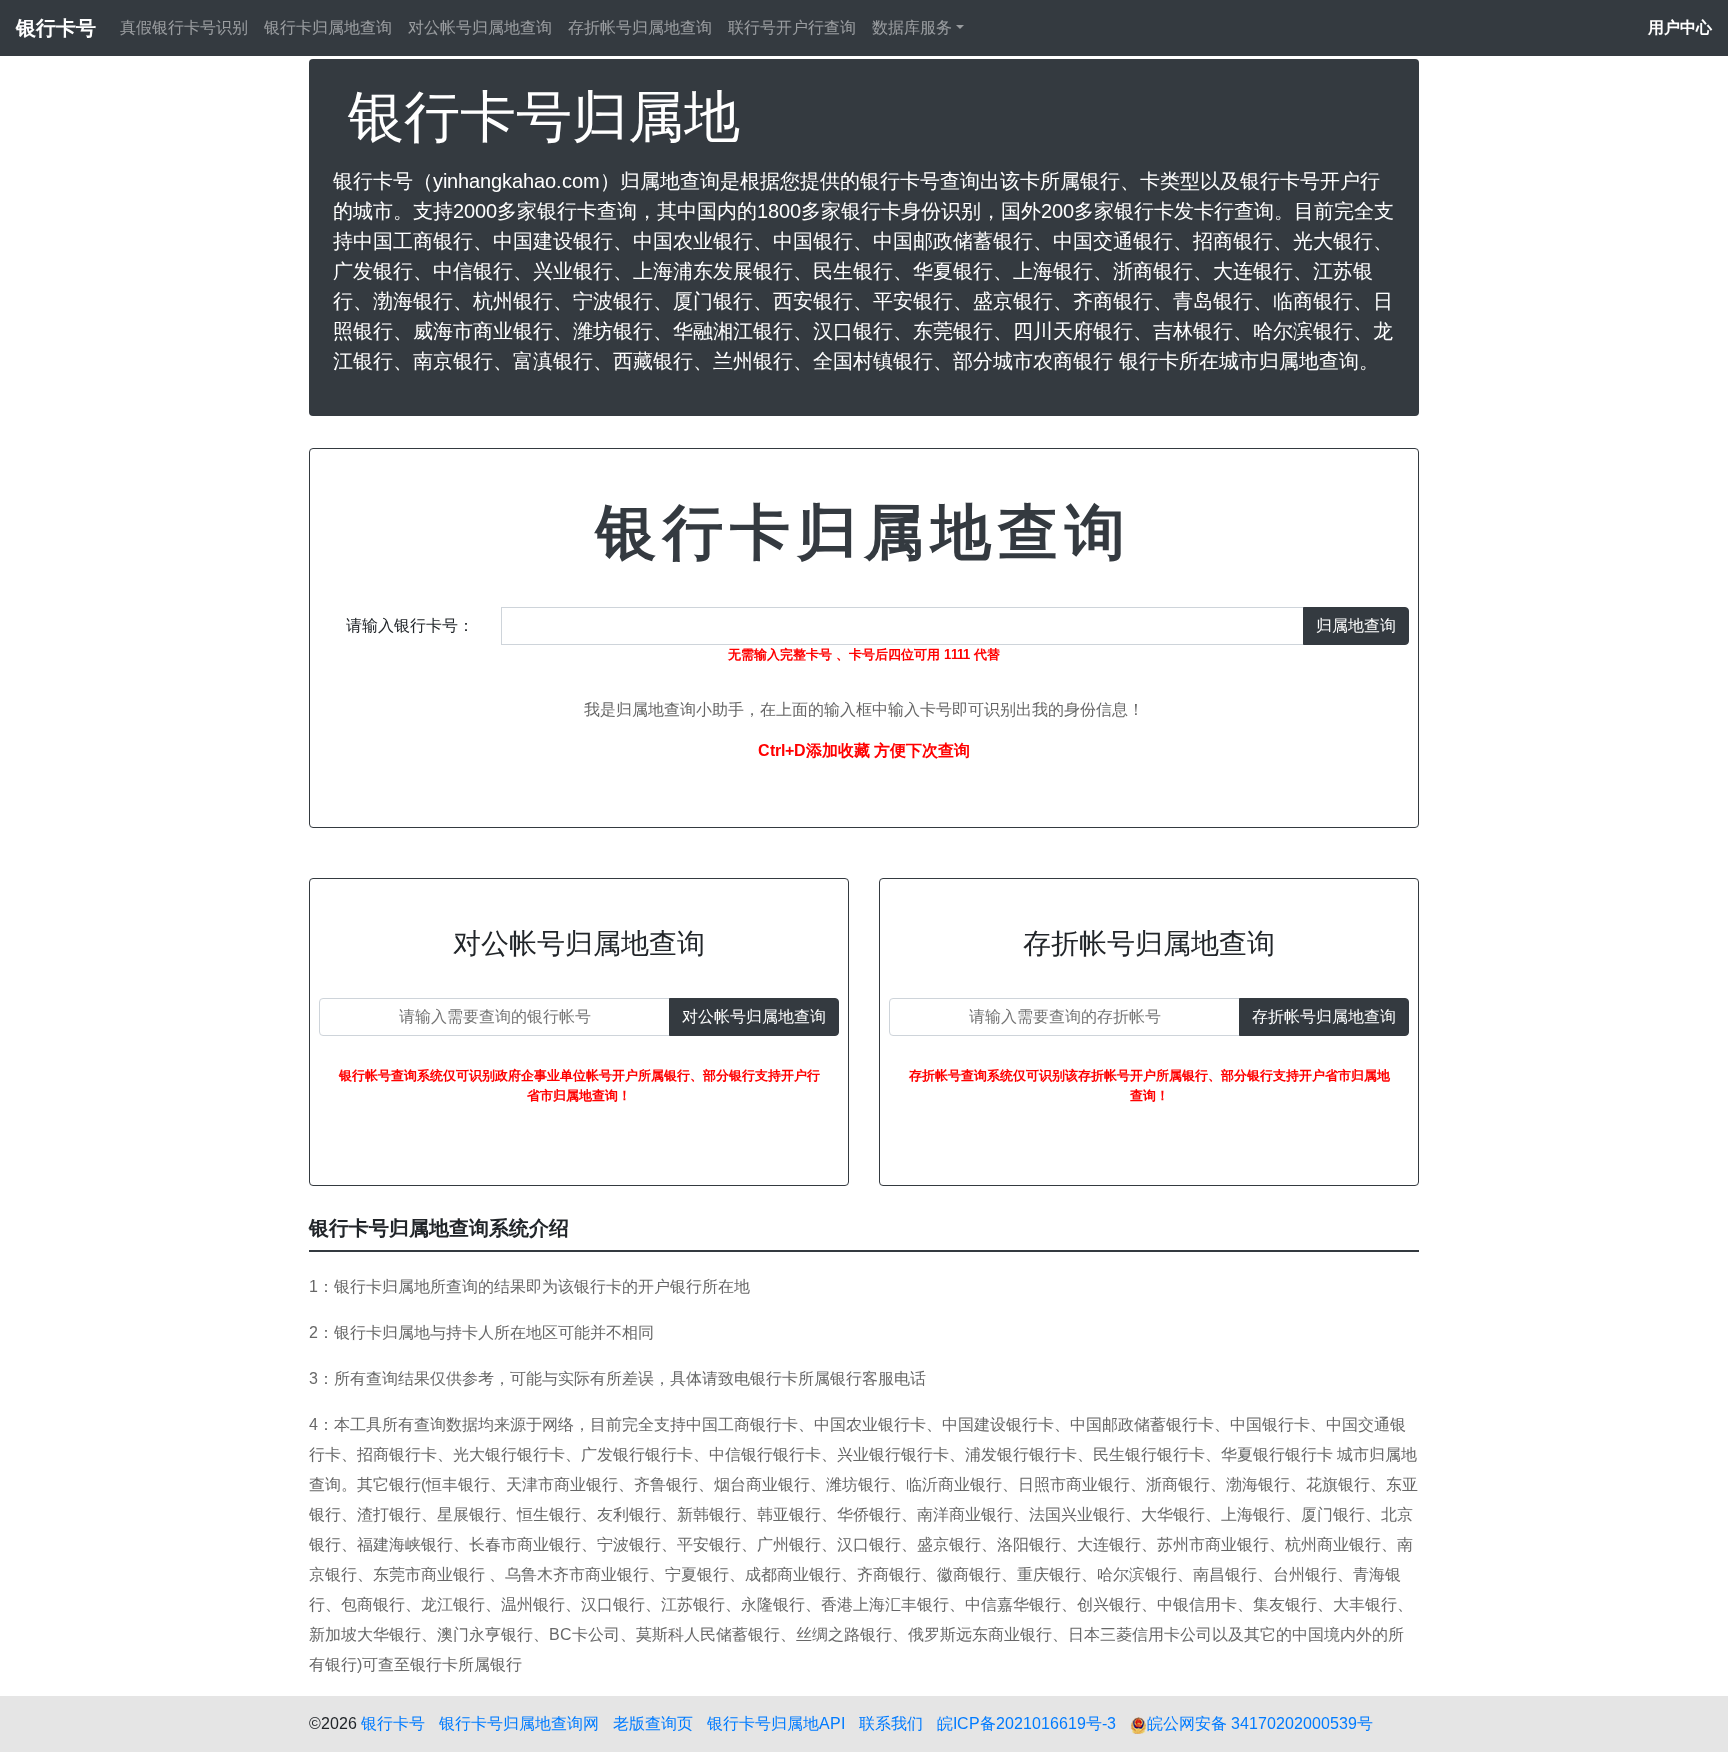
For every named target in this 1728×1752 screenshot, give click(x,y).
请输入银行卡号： (410, 625)
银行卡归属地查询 (328, 27)
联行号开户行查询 (792, 27)
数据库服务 (912, 27)
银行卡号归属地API (776, 1723)
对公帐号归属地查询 (480, 27)
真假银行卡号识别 (184, 27)
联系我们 (891, 1723)
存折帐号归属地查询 (640, 27)
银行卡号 (393, 1723)
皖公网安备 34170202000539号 (1260, 1723)
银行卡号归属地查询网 (519, 1723)
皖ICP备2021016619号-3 (1026, 1723)
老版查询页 (653, 1723)
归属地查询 (1356, 625)
